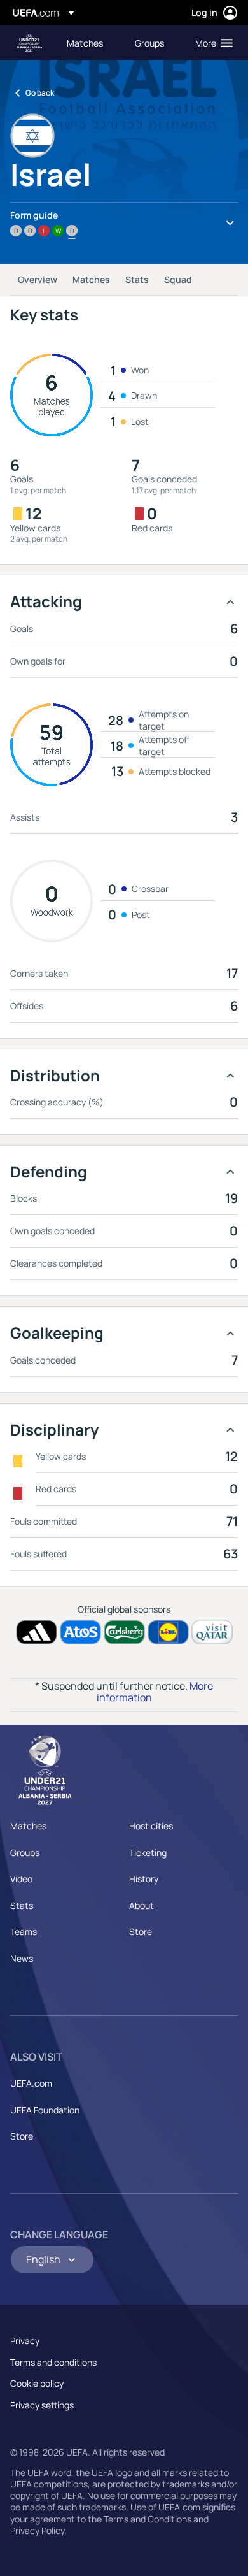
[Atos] (80, 1632)
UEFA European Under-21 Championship (29, 43)
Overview (38, 279)
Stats (137, 279)
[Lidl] (168, 1632)
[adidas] (37, 1632)
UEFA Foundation (45, 2110)
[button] (211, 43)
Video (21, 1879)
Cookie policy (37, 2383)
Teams (24, 1932)
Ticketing (148, 1853)
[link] (85, 43)
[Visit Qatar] (212, 1632)
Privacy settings (42, 2405)
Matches (91, 279)
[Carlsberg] (124, 1632)
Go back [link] (40, 93)
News (22, 1958)
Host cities (151, 1826)
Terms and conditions (53, 2362)
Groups (25, 1853)
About (141, 1905)
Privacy (25, 2341)
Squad (178, 279)
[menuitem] (90, 43)
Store (141, 1932)
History (144, 1879)
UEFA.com (31, 2083)
